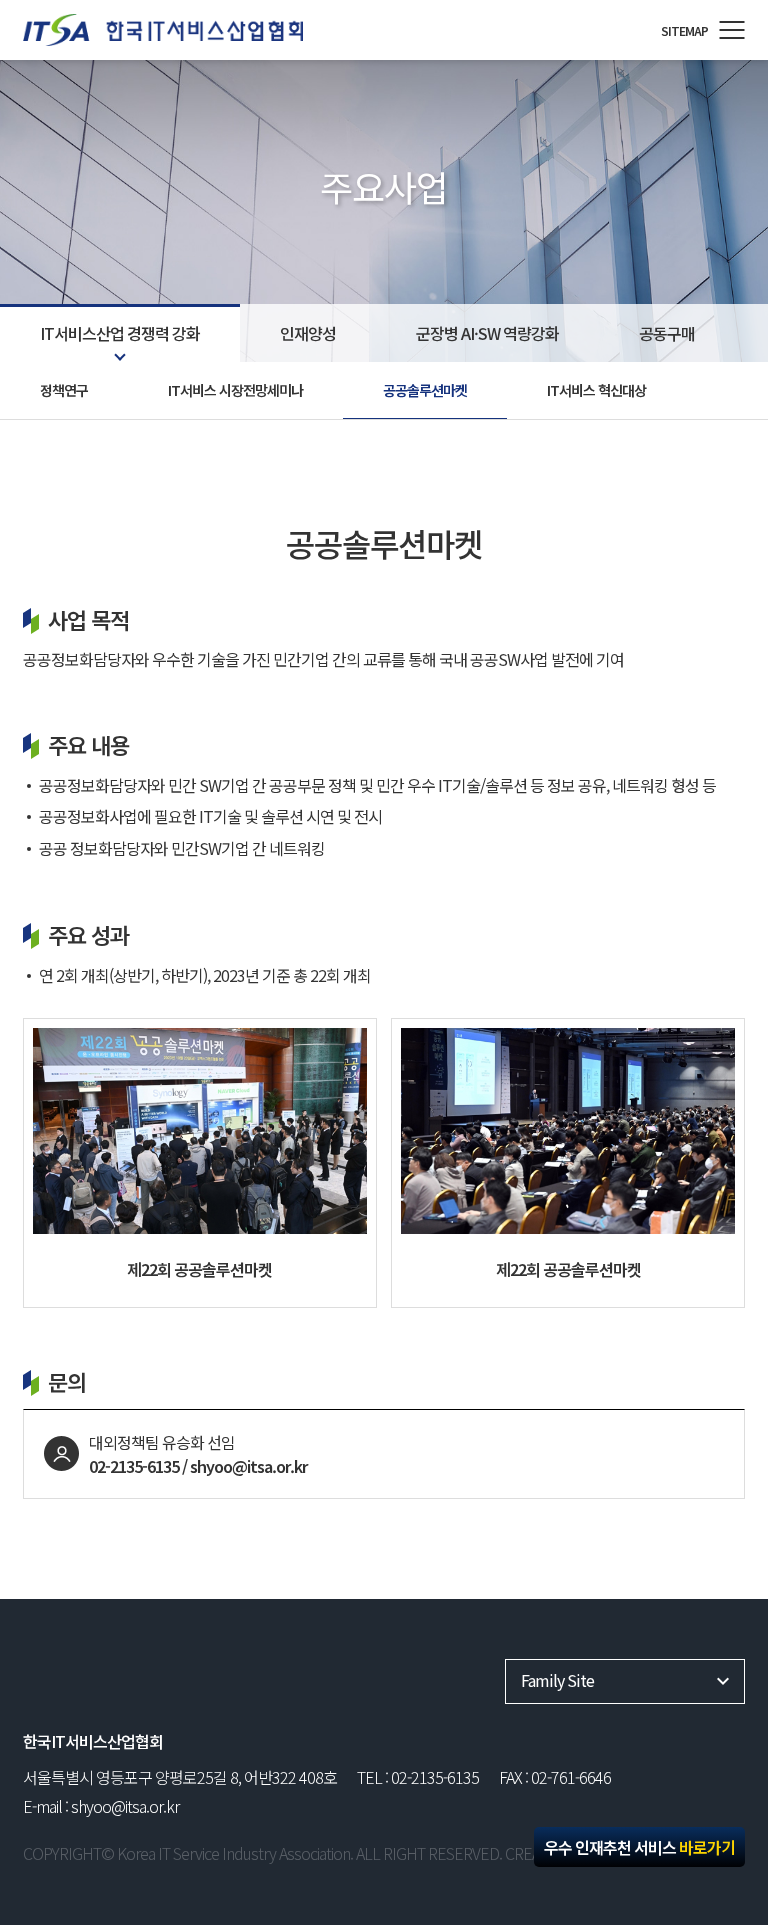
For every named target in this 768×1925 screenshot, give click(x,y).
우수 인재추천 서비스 (639, 1847)
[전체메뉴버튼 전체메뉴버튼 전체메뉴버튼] (732, 30)
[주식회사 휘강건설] (187, 30)
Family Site (557, 1680)
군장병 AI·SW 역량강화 (487, 333)
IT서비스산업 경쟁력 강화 (120, 333)
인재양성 (308, 333)
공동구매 (667, 333)
